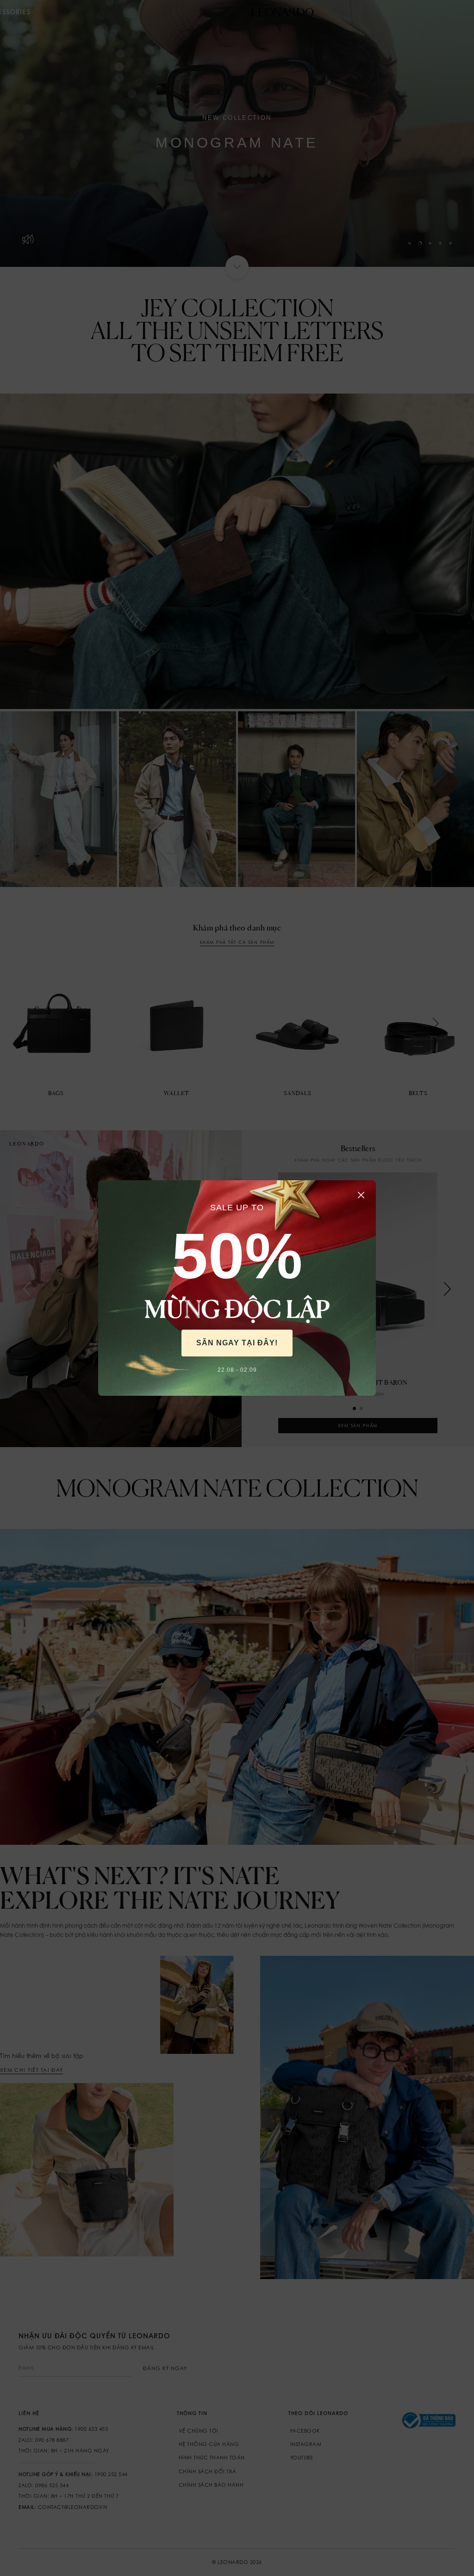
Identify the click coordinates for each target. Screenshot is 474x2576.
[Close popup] (361, 1195)
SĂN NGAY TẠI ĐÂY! (237, 1343)
